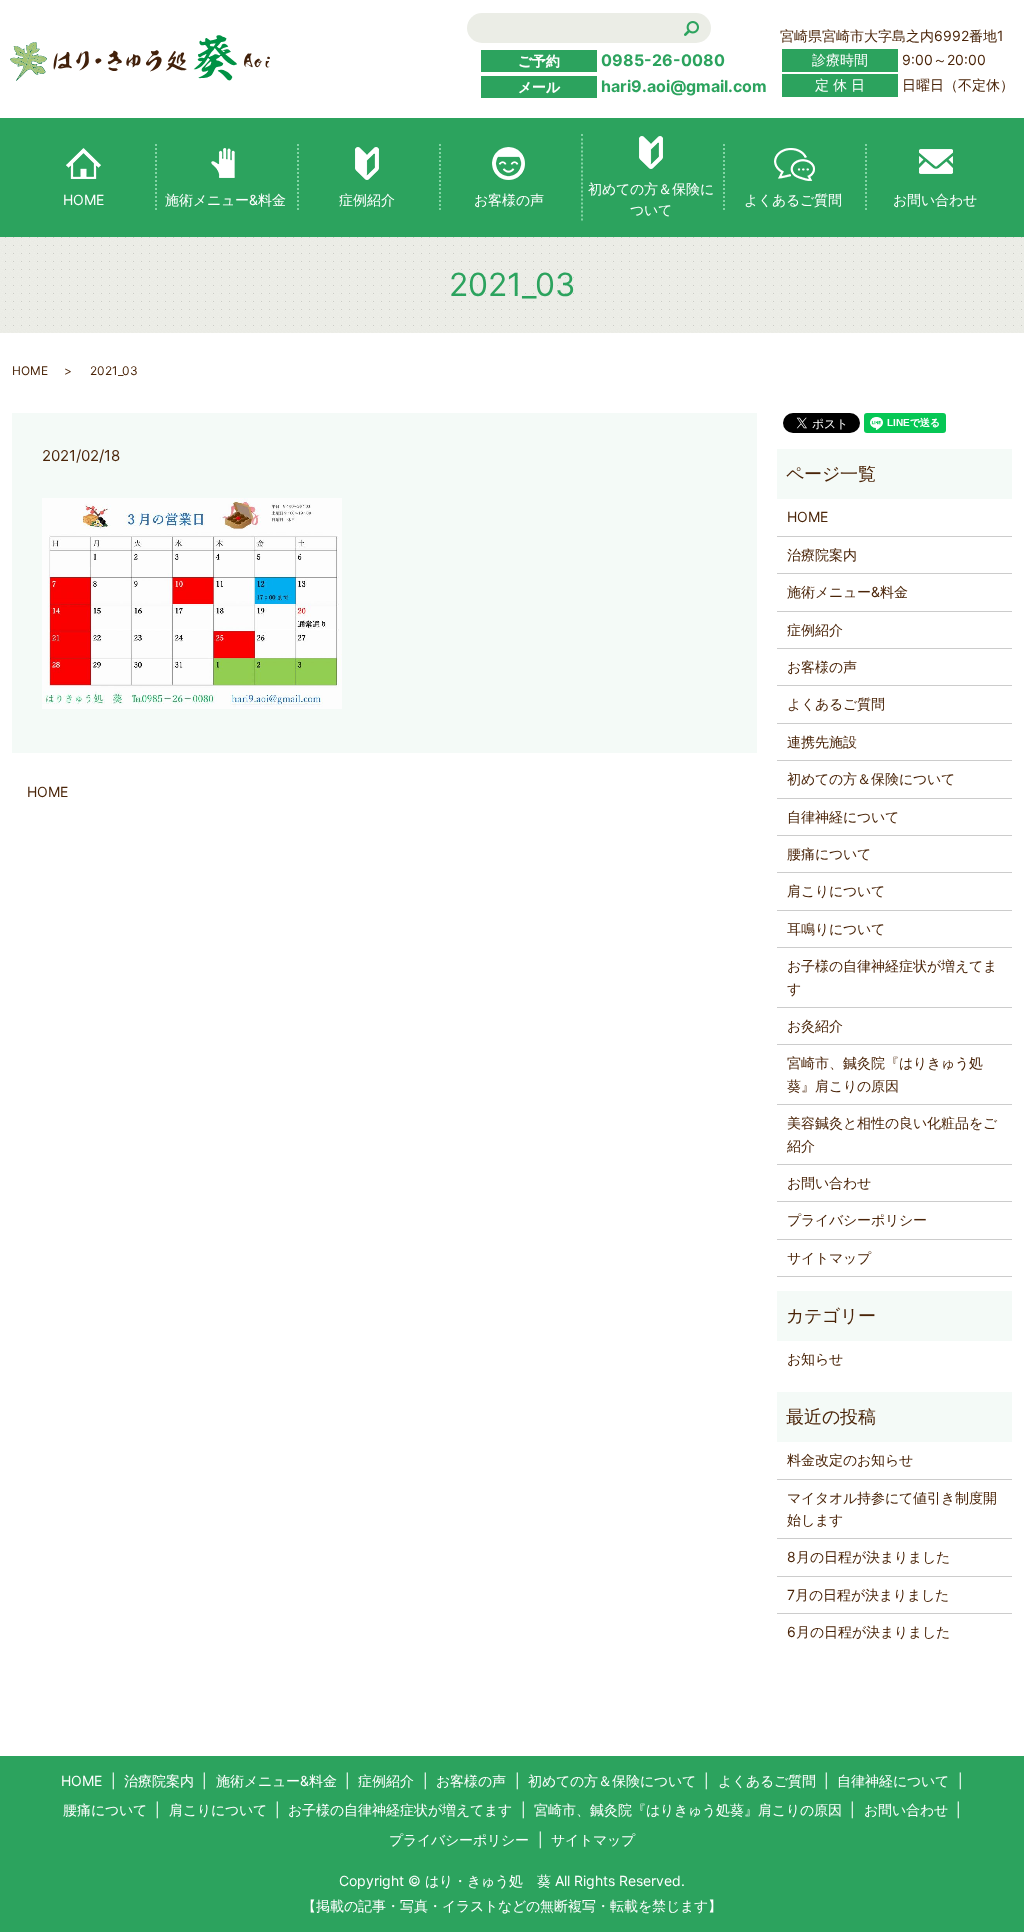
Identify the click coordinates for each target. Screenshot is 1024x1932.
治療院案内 (822, 554)
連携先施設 (822, 741)
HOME (83, 199)
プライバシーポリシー (857, 1219)
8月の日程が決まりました (868, 1556)
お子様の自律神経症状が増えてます (892, 976)
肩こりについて (836, 890)
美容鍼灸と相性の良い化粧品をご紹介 (892, 1133)
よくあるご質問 (793, 199)
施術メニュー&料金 (225, 199)
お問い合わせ (935, 199)
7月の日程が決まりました (868, 1594)
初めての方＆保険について (651, 199)
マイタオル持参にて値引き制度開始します (892, 1508)
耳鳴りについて (836, 928)
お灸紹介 (815, 1025)
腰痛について (829, 853)
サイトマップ (829, 1257)
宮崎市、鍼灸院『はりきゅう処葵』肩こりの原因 (885, 1073)
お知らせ (815, 1358)
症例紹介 (367, 199)
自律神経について (843, 816)
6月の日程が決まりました (868, 1631)
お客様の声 (509, 199)
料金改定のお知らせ (850, 1459)
